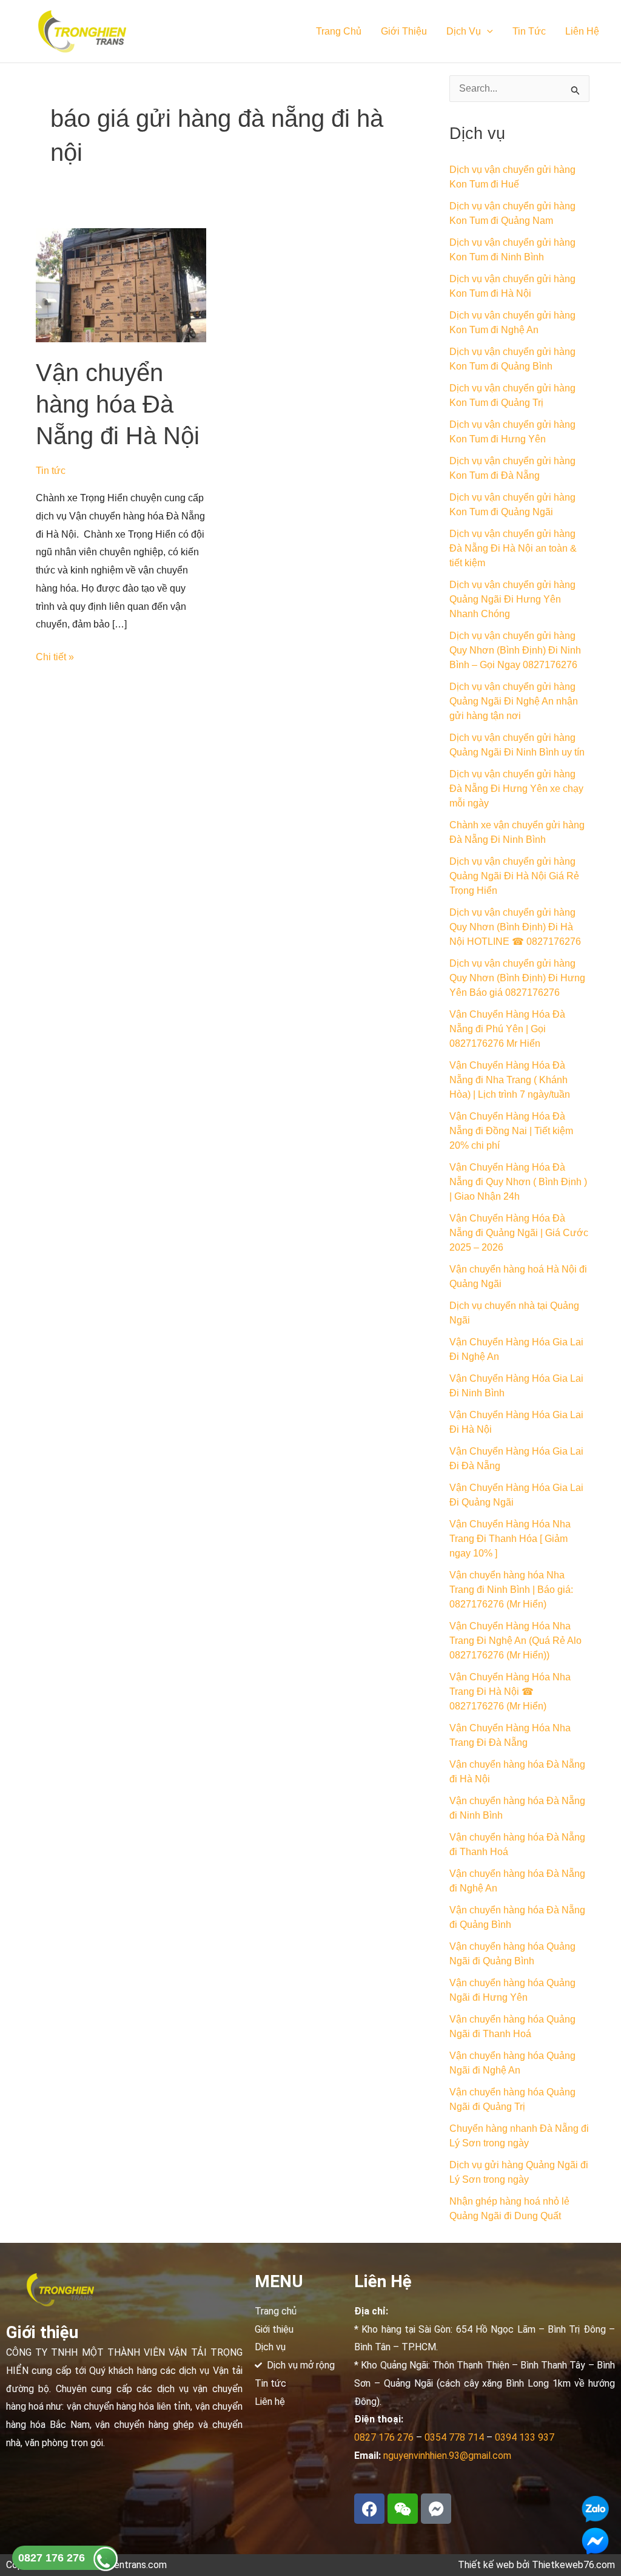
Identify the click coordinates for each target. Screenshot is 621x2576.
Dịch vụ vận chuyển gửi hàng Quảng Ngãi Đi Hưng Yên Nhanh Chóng (512, 599)
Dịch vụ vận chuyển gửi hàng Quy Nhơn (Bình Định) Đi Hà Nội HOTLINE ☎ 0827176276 (515, 927)
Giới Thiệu (404, 31)
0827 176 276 (52, 2558)
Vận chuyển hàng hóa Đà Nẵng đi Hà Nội (118, 404)
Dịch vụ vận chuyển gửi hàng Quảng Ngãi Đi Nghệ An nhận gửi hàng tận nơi (514, 701)
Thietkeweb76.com (573, 2565)
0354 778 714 (454, 2437)
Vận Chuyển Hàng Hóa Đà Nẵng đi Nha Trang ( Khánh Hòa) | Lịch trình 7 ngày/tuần (510, 1080)
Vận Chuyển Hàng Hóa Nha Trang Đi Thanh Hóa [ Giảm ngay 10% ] (510, 1539)
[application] (487, 32)
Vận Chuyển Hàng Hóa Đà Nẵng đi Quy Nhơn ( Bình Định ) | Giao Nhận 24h (518, 1182)
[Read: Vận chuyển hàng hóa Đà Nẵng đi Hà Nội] (121, 284)
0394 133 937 (525, 2437)
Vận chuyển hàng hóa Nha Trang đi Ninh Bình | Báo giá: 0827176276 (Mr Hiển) (511, 1590)
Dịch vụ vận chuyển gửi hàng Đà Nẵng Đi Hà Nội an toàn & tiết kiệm (513, 548)
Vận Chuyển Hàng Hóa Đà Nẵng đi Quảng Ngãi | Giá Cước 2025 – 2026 (519, 1233)
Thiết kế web (486, 2565)
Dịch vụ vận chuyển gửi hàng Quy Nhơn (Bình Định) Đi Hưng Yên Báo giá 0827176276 (517, 978)
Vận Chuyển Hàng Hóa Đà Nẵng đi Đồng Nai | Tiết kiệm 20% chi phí (511, 1131)
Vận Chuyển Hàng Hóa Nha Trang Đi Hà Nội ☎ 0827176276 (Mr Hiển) (510, 1692)
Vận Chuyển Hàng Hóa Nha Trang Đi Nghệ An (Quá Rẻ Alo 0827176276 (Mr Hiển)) (515, 1641)
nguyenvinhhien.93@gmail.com (447, 2456)
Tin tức (51, 471)
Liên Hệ (582, 31)
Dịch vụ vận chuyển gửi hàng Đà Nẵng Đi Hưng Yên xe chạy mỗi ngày (516, 789)
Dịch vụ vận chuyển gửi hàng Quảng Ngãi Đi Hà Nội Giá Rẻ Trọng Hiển (514, 876)
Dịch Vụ (464, 31)
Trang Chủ (339, 31)
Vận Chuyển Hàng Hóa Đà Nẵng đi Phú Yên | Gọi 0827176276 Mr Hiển (507, 1029)
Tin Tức (529, 31)
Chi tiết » (55, 655)
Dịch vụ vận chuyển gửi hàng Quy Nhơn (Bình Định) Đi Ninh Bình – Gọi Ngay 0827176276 (515, 650)
